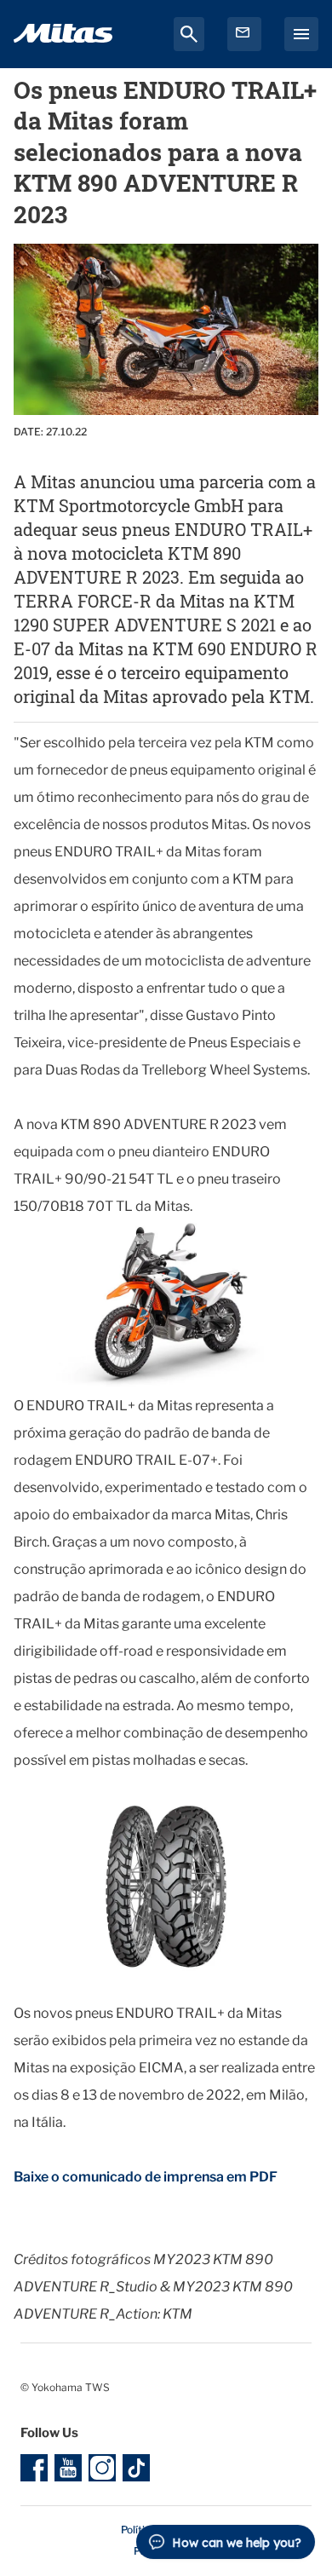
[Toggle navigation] (301, 34)
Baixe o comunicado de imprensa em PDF (146, 2177)
